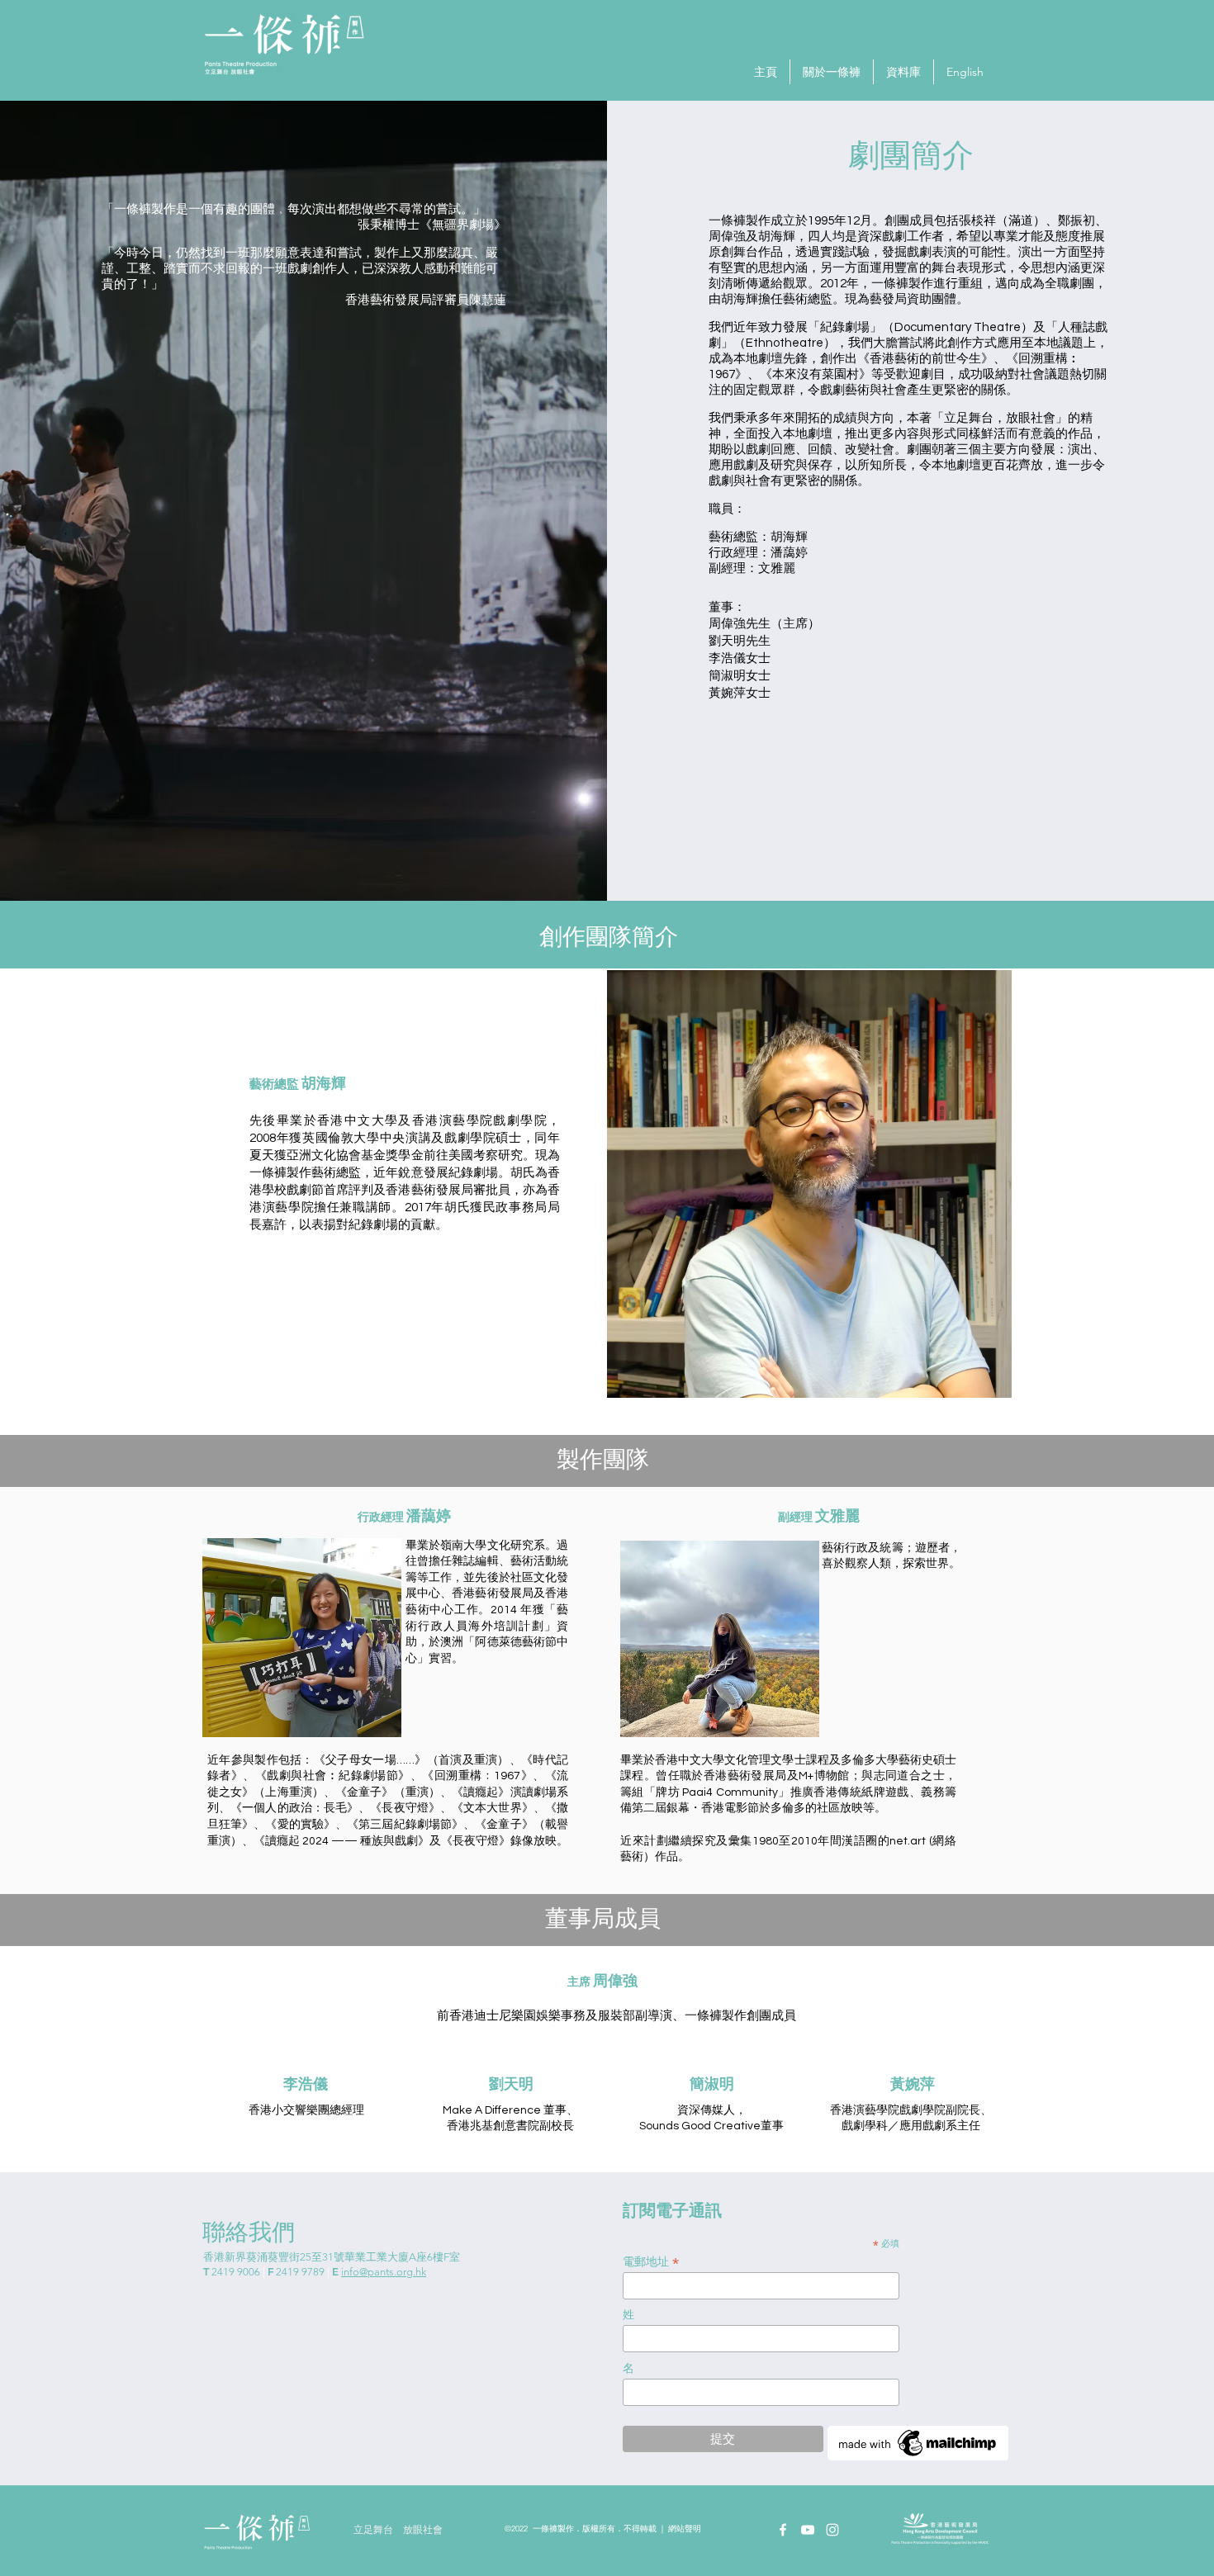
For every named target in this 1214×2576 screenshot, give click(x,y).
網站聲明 (685, 2529)
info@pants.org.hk (384, 2272)
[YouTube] (808, 2530)
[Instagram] (832, 2530)
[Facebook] (783, 2530)
